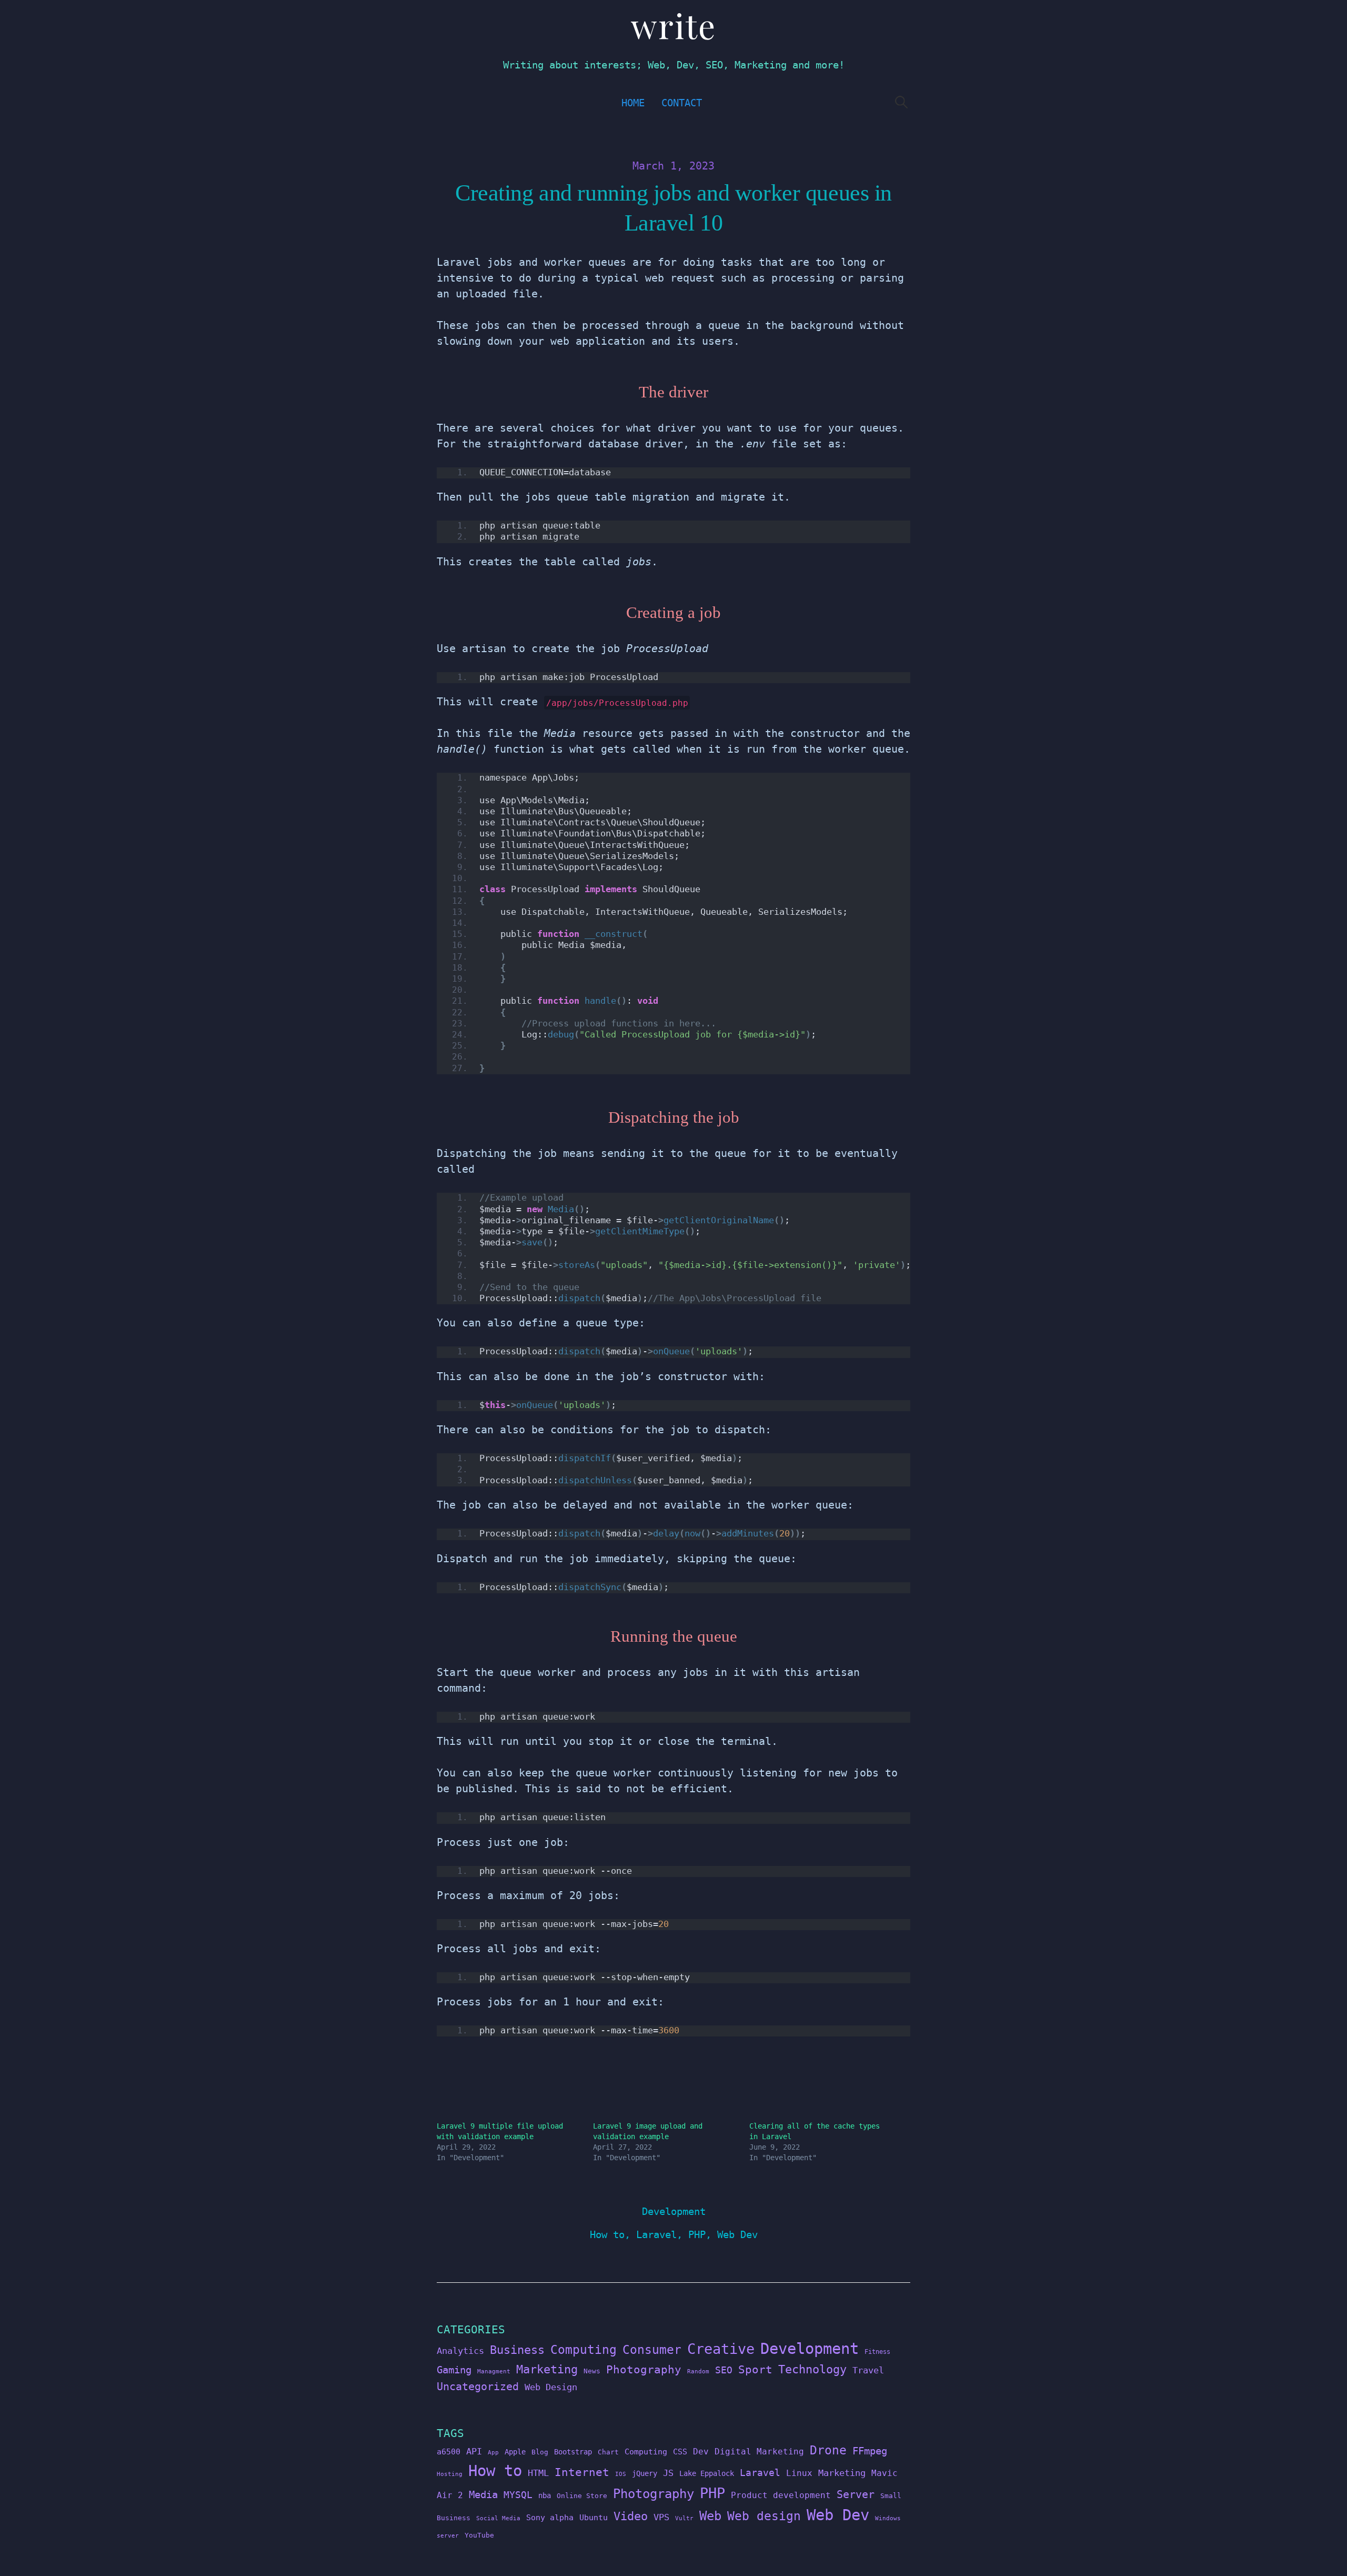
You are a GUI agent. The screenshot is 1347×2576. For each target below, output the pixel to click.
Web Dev (737, 2235)
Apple (515, 2452)
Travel (868, 2370)
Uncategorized (478, 2387)
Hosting (450, 2474)
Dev (701, 2452)
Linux (799, 2473)
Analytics (460, 2351)
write (673, 25)
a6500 (449, 2452)
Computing (584, 2349)
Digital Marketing (759, 2452)
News (592, 2371)
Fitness (877, 2352)
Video (631, 2516)
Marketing (547, 2369)
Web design (764, 2516)
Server (856, 2495)
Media (483, 2494)
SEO (724, 2370)
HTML (538, 2473)
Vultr (684, 2518)
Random (698, 2372)
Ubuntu (594, 2518)
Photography (644, 2369)
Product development (781, 2495)
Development (674, 2211)
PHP (697, 2235)
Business (517, 2350)
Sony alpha (550, 2517)
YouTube (479, 2535)
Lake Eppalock (707, 2473)
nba (545, 2495)
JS (668, 2473)
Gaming (454, 2370)
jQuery (645, 2473)
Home (633, 103)
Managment (494, 2372)
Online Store (582, 2496)
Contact (682, 103)
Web (710, 2516)
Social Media (498, 2518)
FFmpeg (870, 2451)
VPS (661, 2517)
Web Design (551, 2387)
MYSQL (518, 2495)
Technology (812, 2369)
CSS (680, 2452)
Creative (721, 2349)
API (474, 2451)
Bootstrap (573, 2452)
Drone (828, 2450)
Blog (540, 2452)
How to (607, 2235)
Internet (582, 2472)
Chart (608, 2452)
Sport (755, 2369)
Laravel (656, 2235)
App (493, 2453)
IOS (621, 2474)
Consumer (652, 2350)
